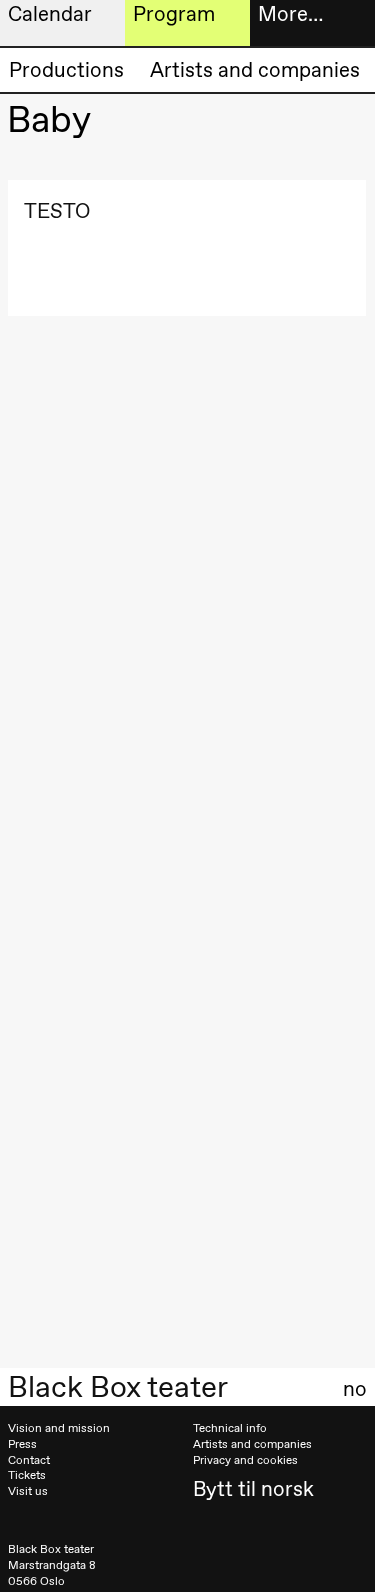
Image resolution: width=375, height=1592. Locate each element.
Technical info (230, 1428)
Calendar (50, 13)
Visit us (28, 1491)
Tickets (27, 1475)
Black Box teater (118, 1387)
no (355, 1389)
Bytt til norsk (253, 1488)
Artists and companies (255, 69)
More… (290, 13)
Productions (66, 69)
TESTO (57, 210)
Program (174, 13)
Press (22, 1444)
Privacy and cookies (245, 1460)
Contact (29, 1460)
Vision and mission (59, 1428)
